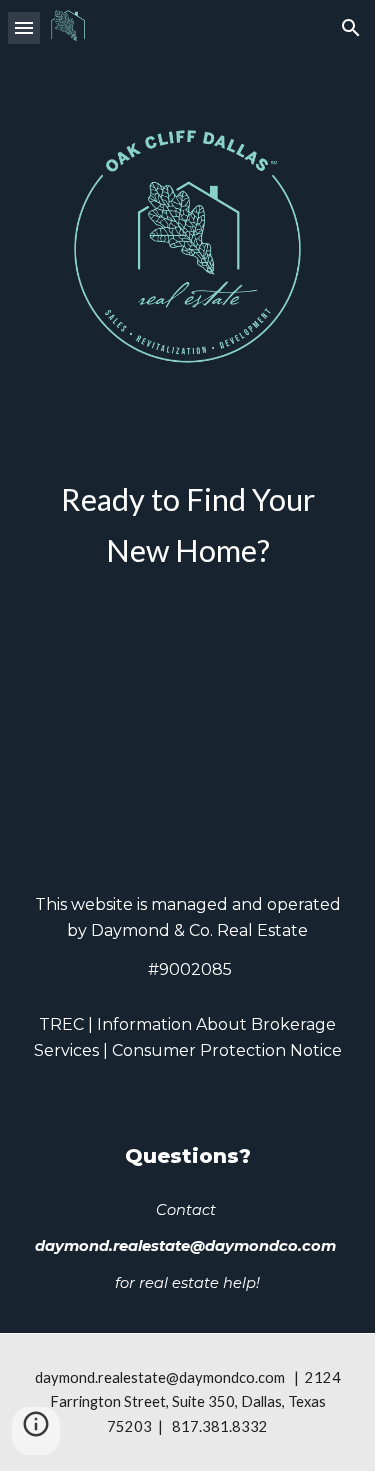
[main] (188, 525)
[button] (24, 27)
